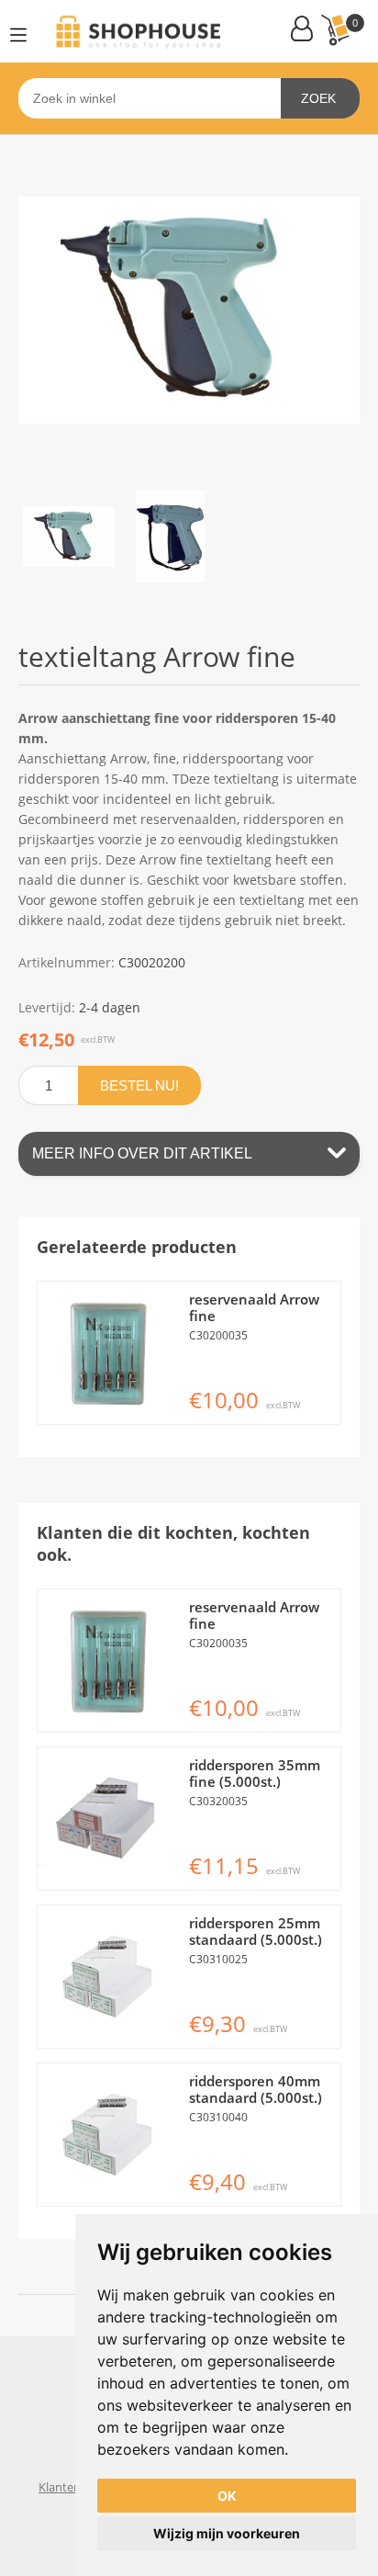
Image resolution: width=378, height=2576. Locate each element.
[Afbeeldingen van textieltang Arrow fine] (69, 537)
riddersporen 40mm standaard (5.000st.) (256, 2089)
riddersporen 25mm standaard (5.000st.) (256, 1931)
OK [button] (227, 2496)
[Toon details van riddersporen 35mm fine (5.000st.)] (109, 1819)
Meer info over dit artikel (142, 1153)
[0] (335, 30)
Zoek (318, 98)
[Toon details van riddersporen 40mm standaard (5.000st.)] (109, 2135)
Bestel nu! (139, 1085)
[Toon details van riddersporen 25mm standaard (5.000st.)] (109, 1977)
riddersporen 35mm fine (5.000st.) (255, 1773)
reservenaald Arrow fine (254, 1307)
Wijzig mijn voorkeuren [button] (227, 2533)
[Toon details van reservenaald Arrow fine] (109, 1353)
